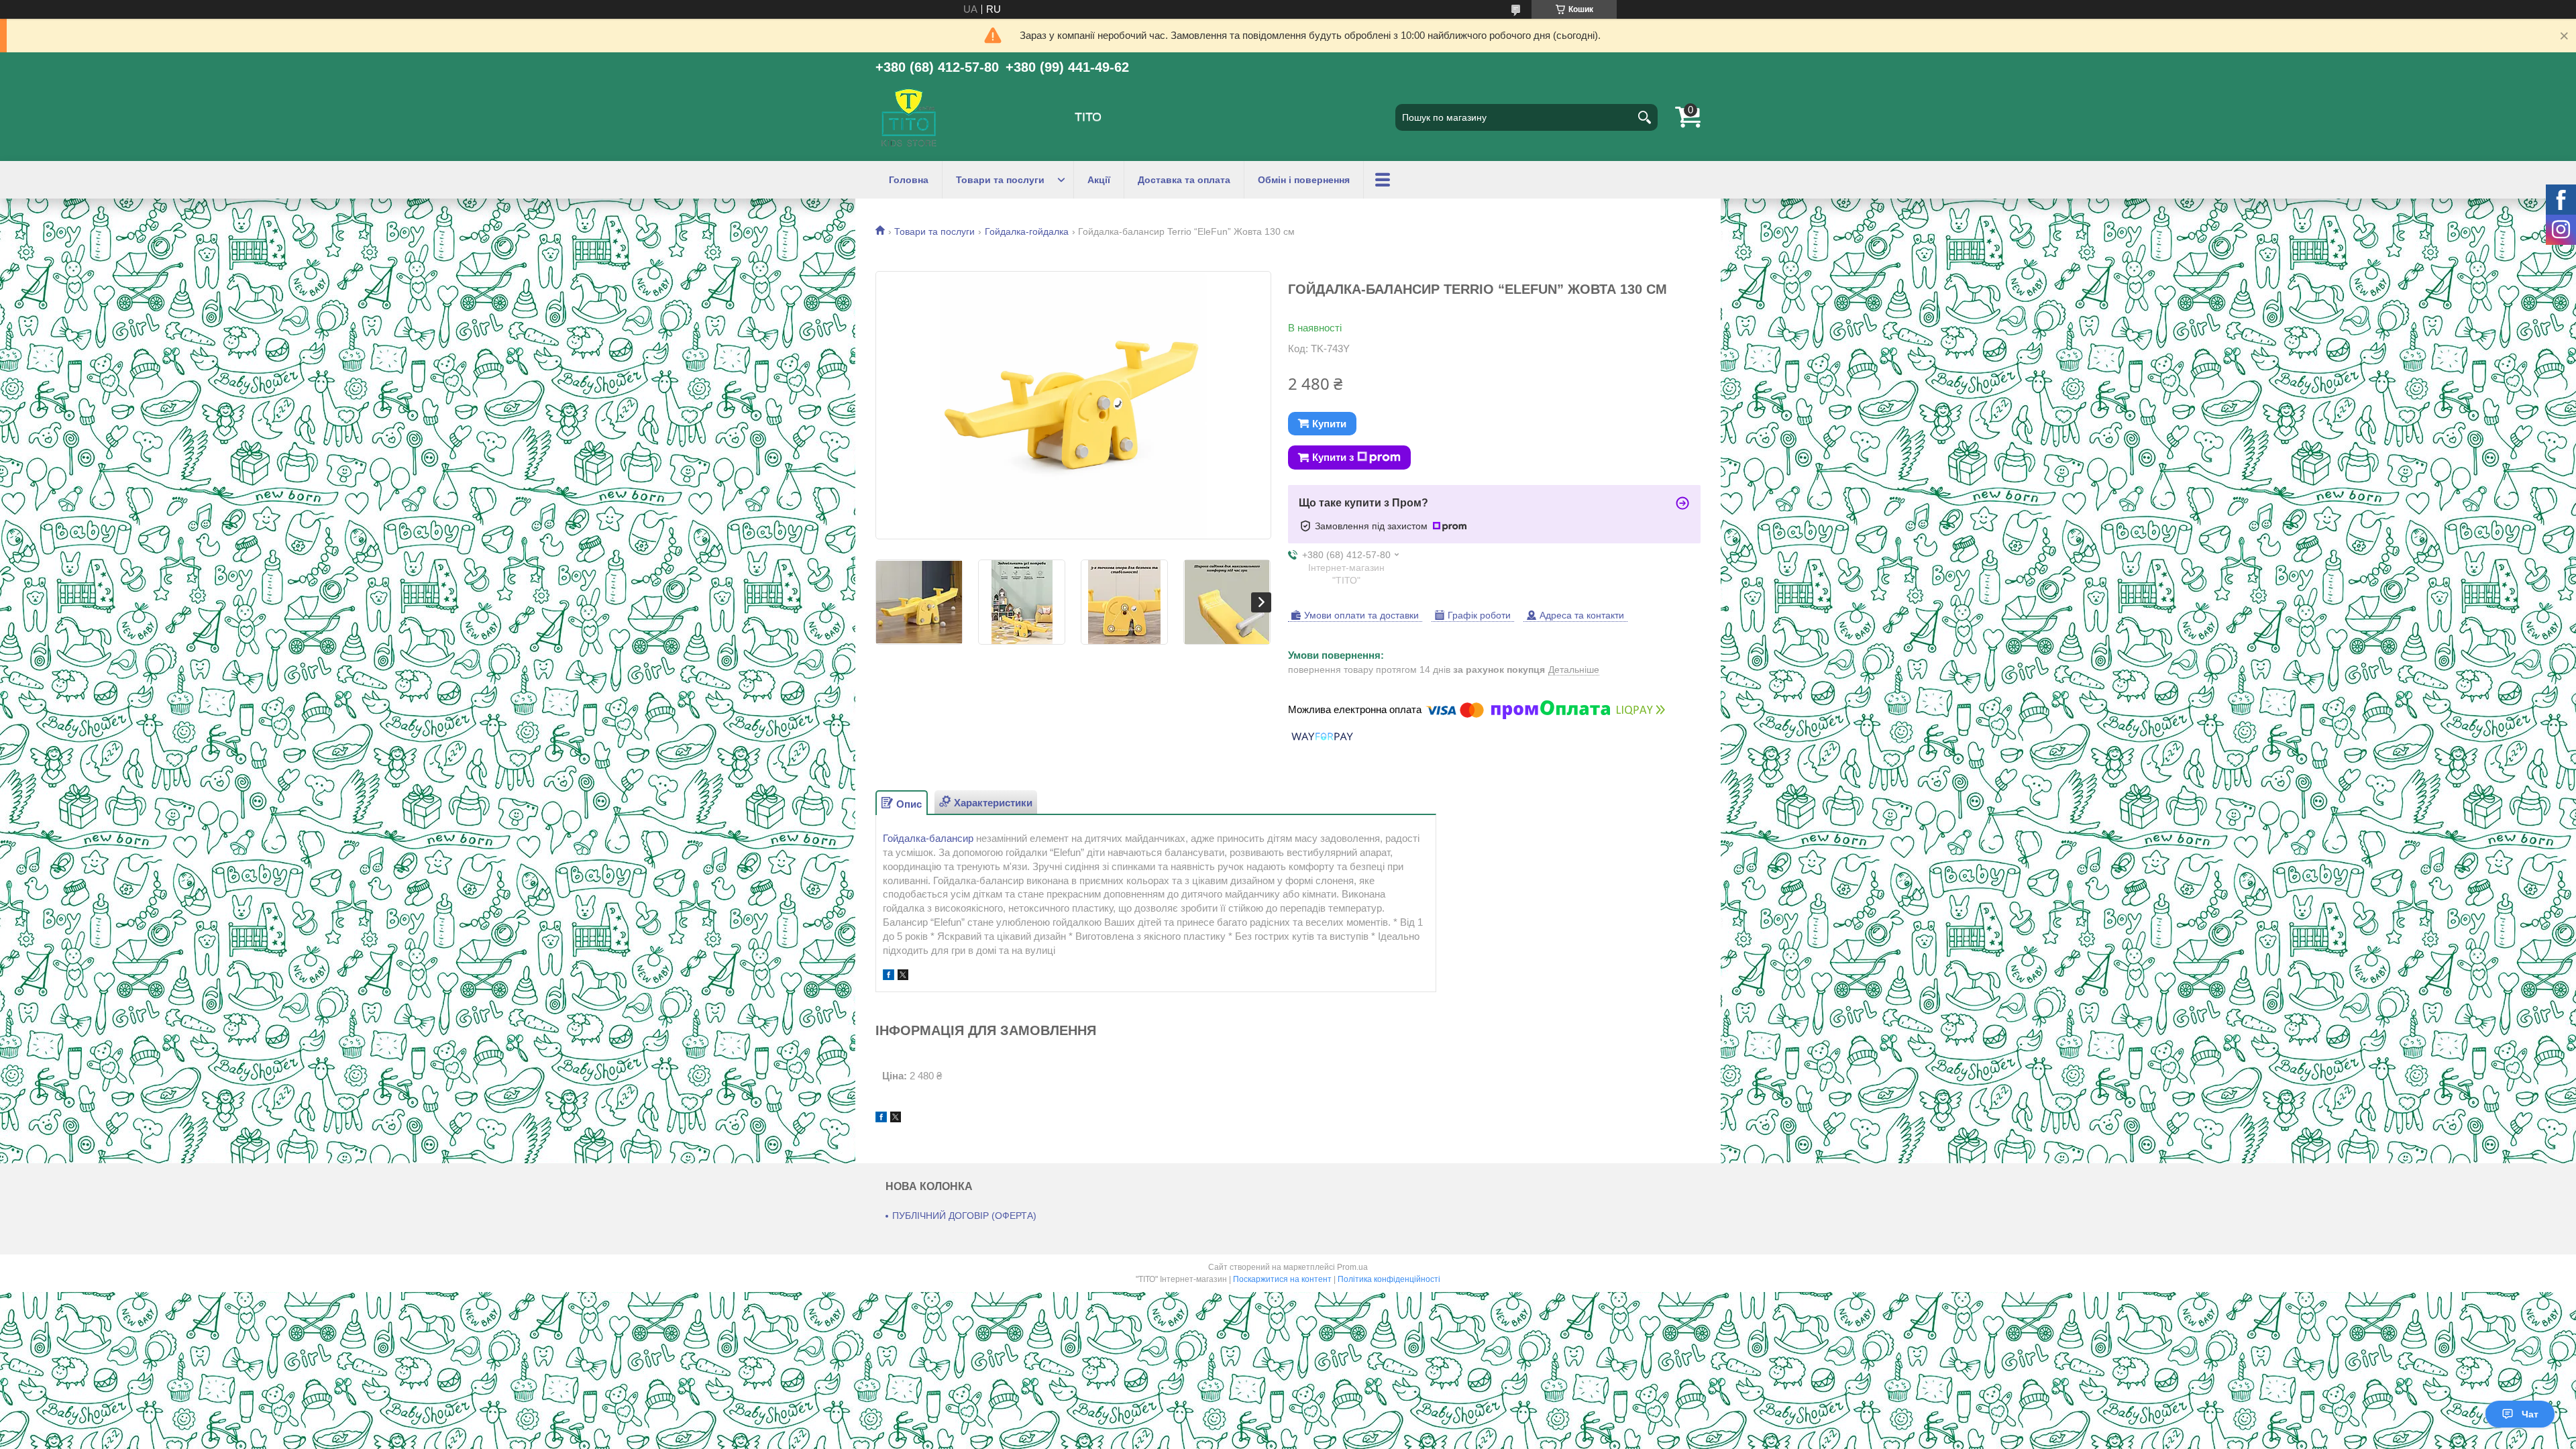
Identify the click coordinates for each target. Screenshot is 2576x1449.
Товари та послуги (1000, 180)
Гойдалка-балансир (928, 838)
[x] (903, 976)
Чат (2530, 1414)
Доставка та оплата (1184, 180)
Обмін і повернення (1304, 180)
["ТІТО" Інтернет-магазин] (909, 117)
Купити (1329, 424)
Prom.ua (1352, 1267)
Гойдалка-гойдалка (1027, 231)
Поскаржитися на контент (1282, 1279)
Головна (909, 180)
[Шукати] (1644, 117)
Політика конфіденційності (1389, 1279)
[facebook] (889, 976)
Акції (1099, 180)
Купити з (1333, 457)
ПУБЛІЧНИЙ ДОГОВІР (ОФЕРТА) (964, 1216)
